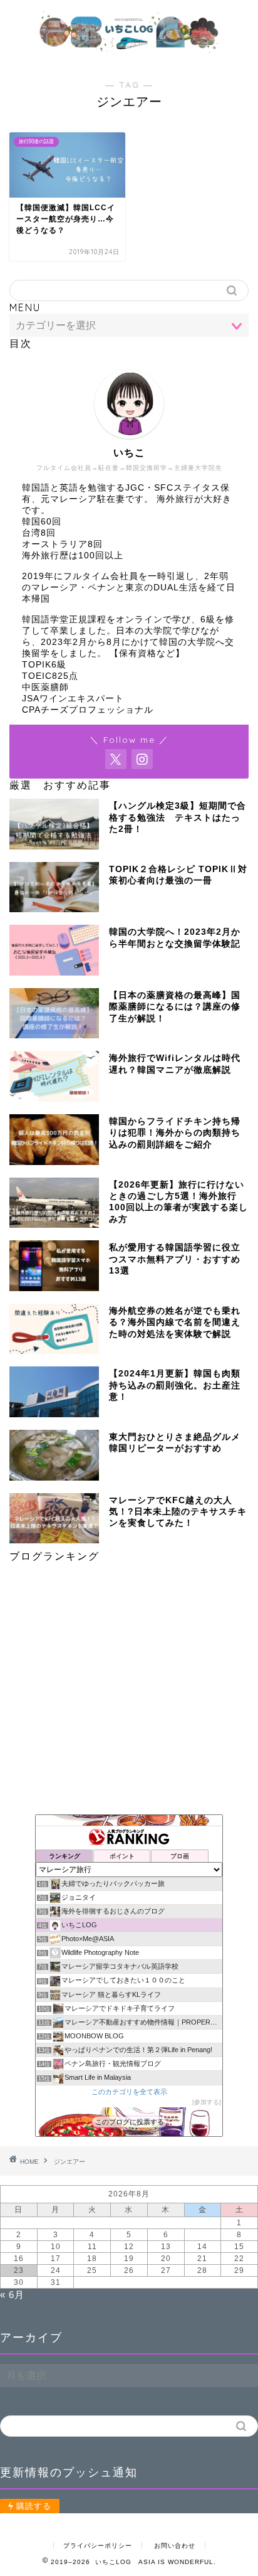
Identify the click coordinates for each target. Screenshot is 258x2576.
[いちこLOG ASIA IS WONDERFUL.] (129, 52)
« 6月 (12, 2295)
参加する (207, 2102)
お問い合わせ (175, 2546)
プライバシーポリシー (98, 2546)
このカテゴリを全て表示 (129, 2092)
